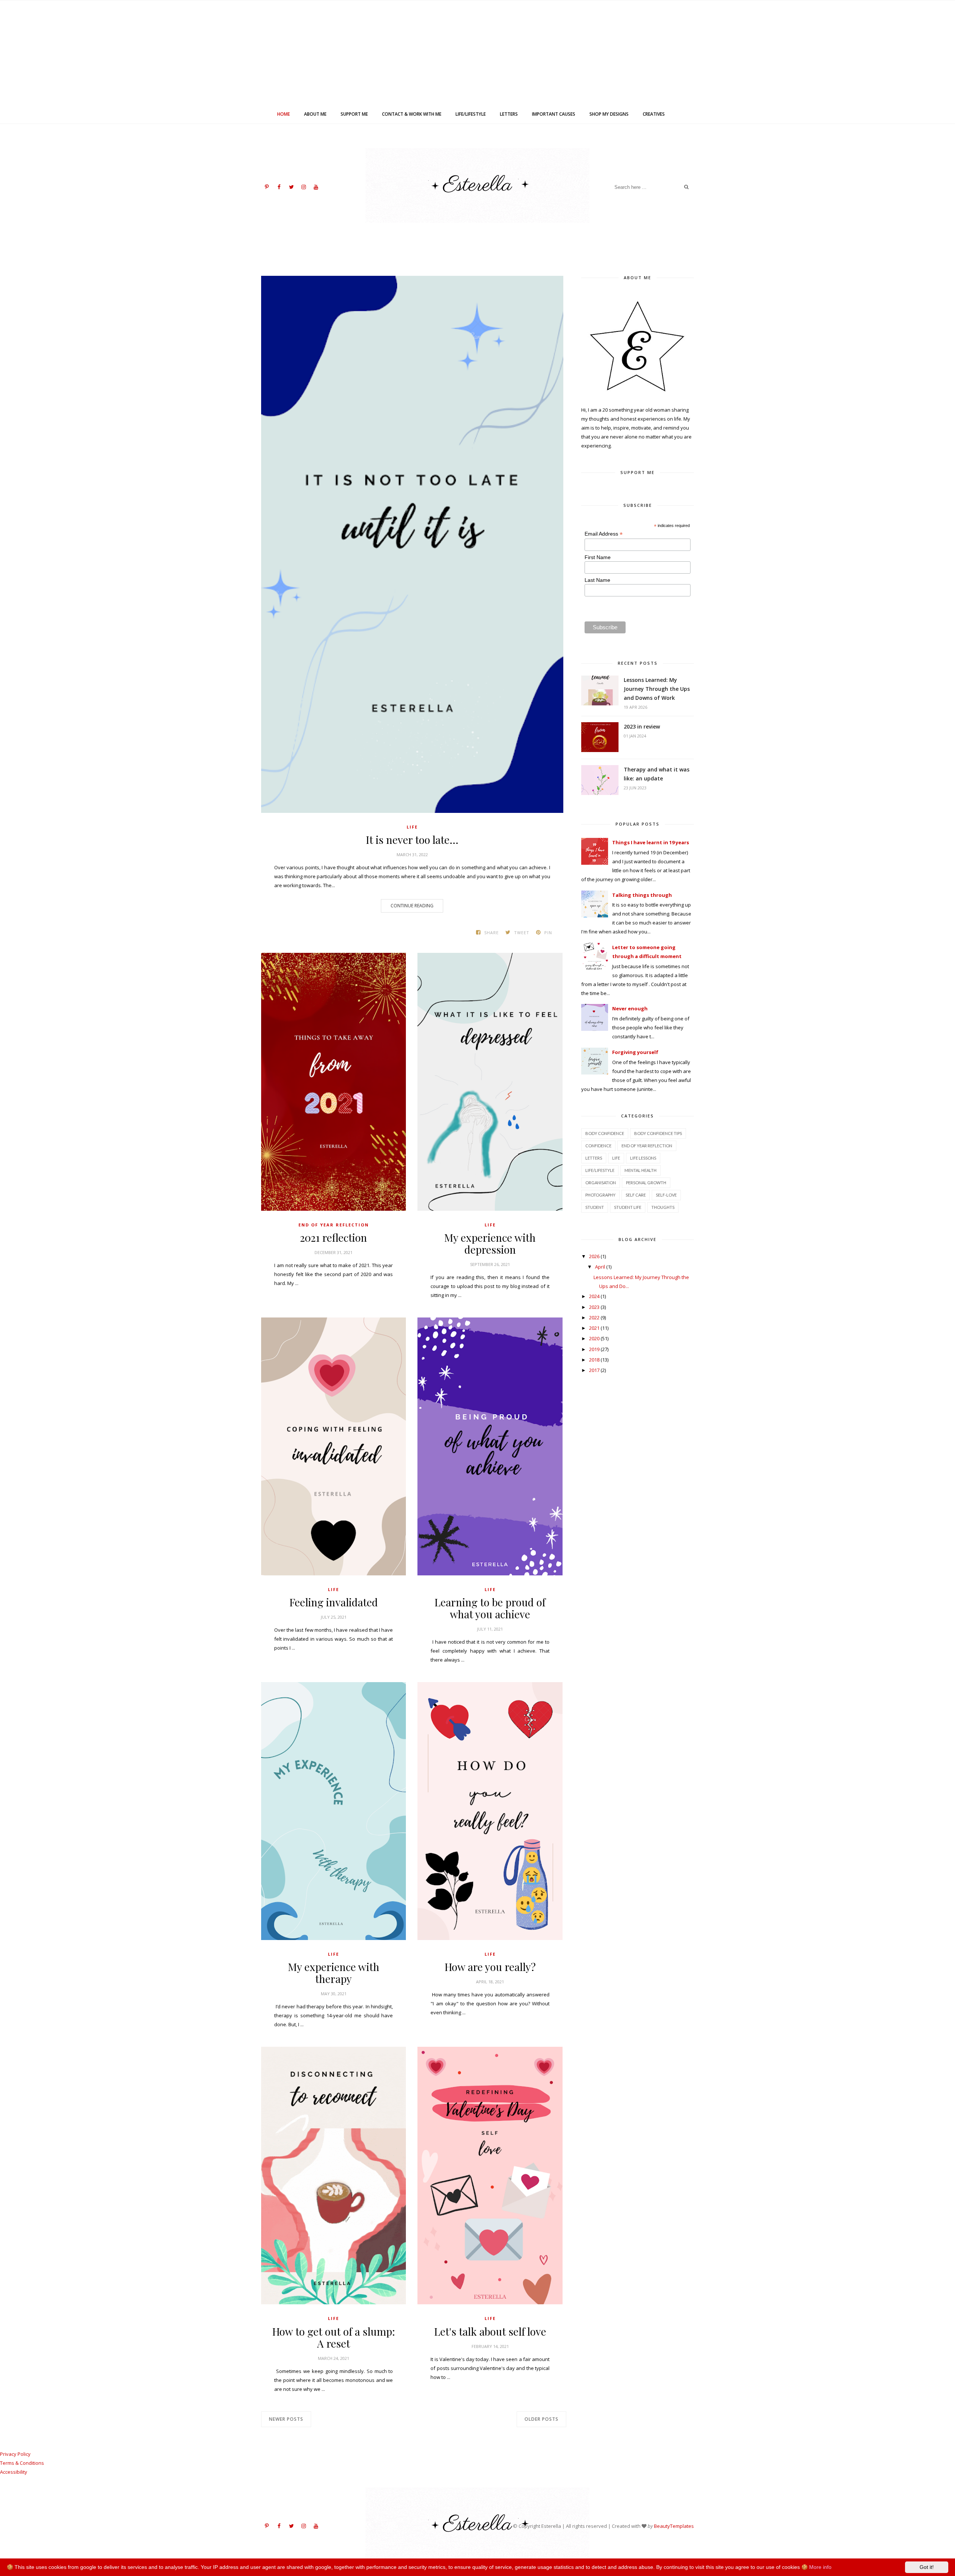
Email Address (604, 534)
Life (412, 827)
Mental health (641, 1170)
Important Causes (554, 114)
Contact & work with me (412, 114)
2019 (594, 1349)
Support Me (354, 114)
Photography (600, 1195)
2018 (594, 1360)
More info (820, 2567)
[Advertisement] (477, 53)
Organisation (601, 1183)
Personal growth (646, 1183)
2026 (594, 1256)
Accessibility (14, 2472)
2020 (594, 1338)
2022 (594, 1317)
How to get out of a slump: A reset (334, 2338)
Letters (509, 114)
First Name (598, 557)
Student (595, 1207)
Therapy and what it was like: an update (657, 774)
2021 (594, 1328)
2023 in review (642, 726)
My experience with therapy (334, 1973)
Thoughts (663, 1207)
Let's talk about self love (490, 2332)
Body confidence (605, 1133)
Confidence (598, 1146)
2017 (594, 1370)
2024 (594, 1296)
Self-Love (666, 1195)
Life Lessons (643, 1158)
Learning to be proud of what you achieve (490, 1608)
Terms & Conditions (22, 2463)
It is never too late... (412, 840)
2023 (594, 1307)
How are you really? (490, 1967)
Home (284, 114)
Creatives (654, 114)
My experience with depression (490, 1244)
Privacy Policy (15, 2454)
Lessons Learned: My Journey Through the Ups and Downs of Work (657, 689)
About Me (315, 114)
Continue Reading (412, 906)
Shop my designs (609, 114)
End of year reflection (334, 1225)
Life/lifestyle (471, 114)
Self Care (636, 1195)
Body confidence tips (658, 1133)
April (600, 1267)
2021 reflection (334, 1238)
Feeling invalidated (334, 1602)
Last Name (597, 580)
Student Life (628, 1207)
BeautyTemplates (674, 2526)
